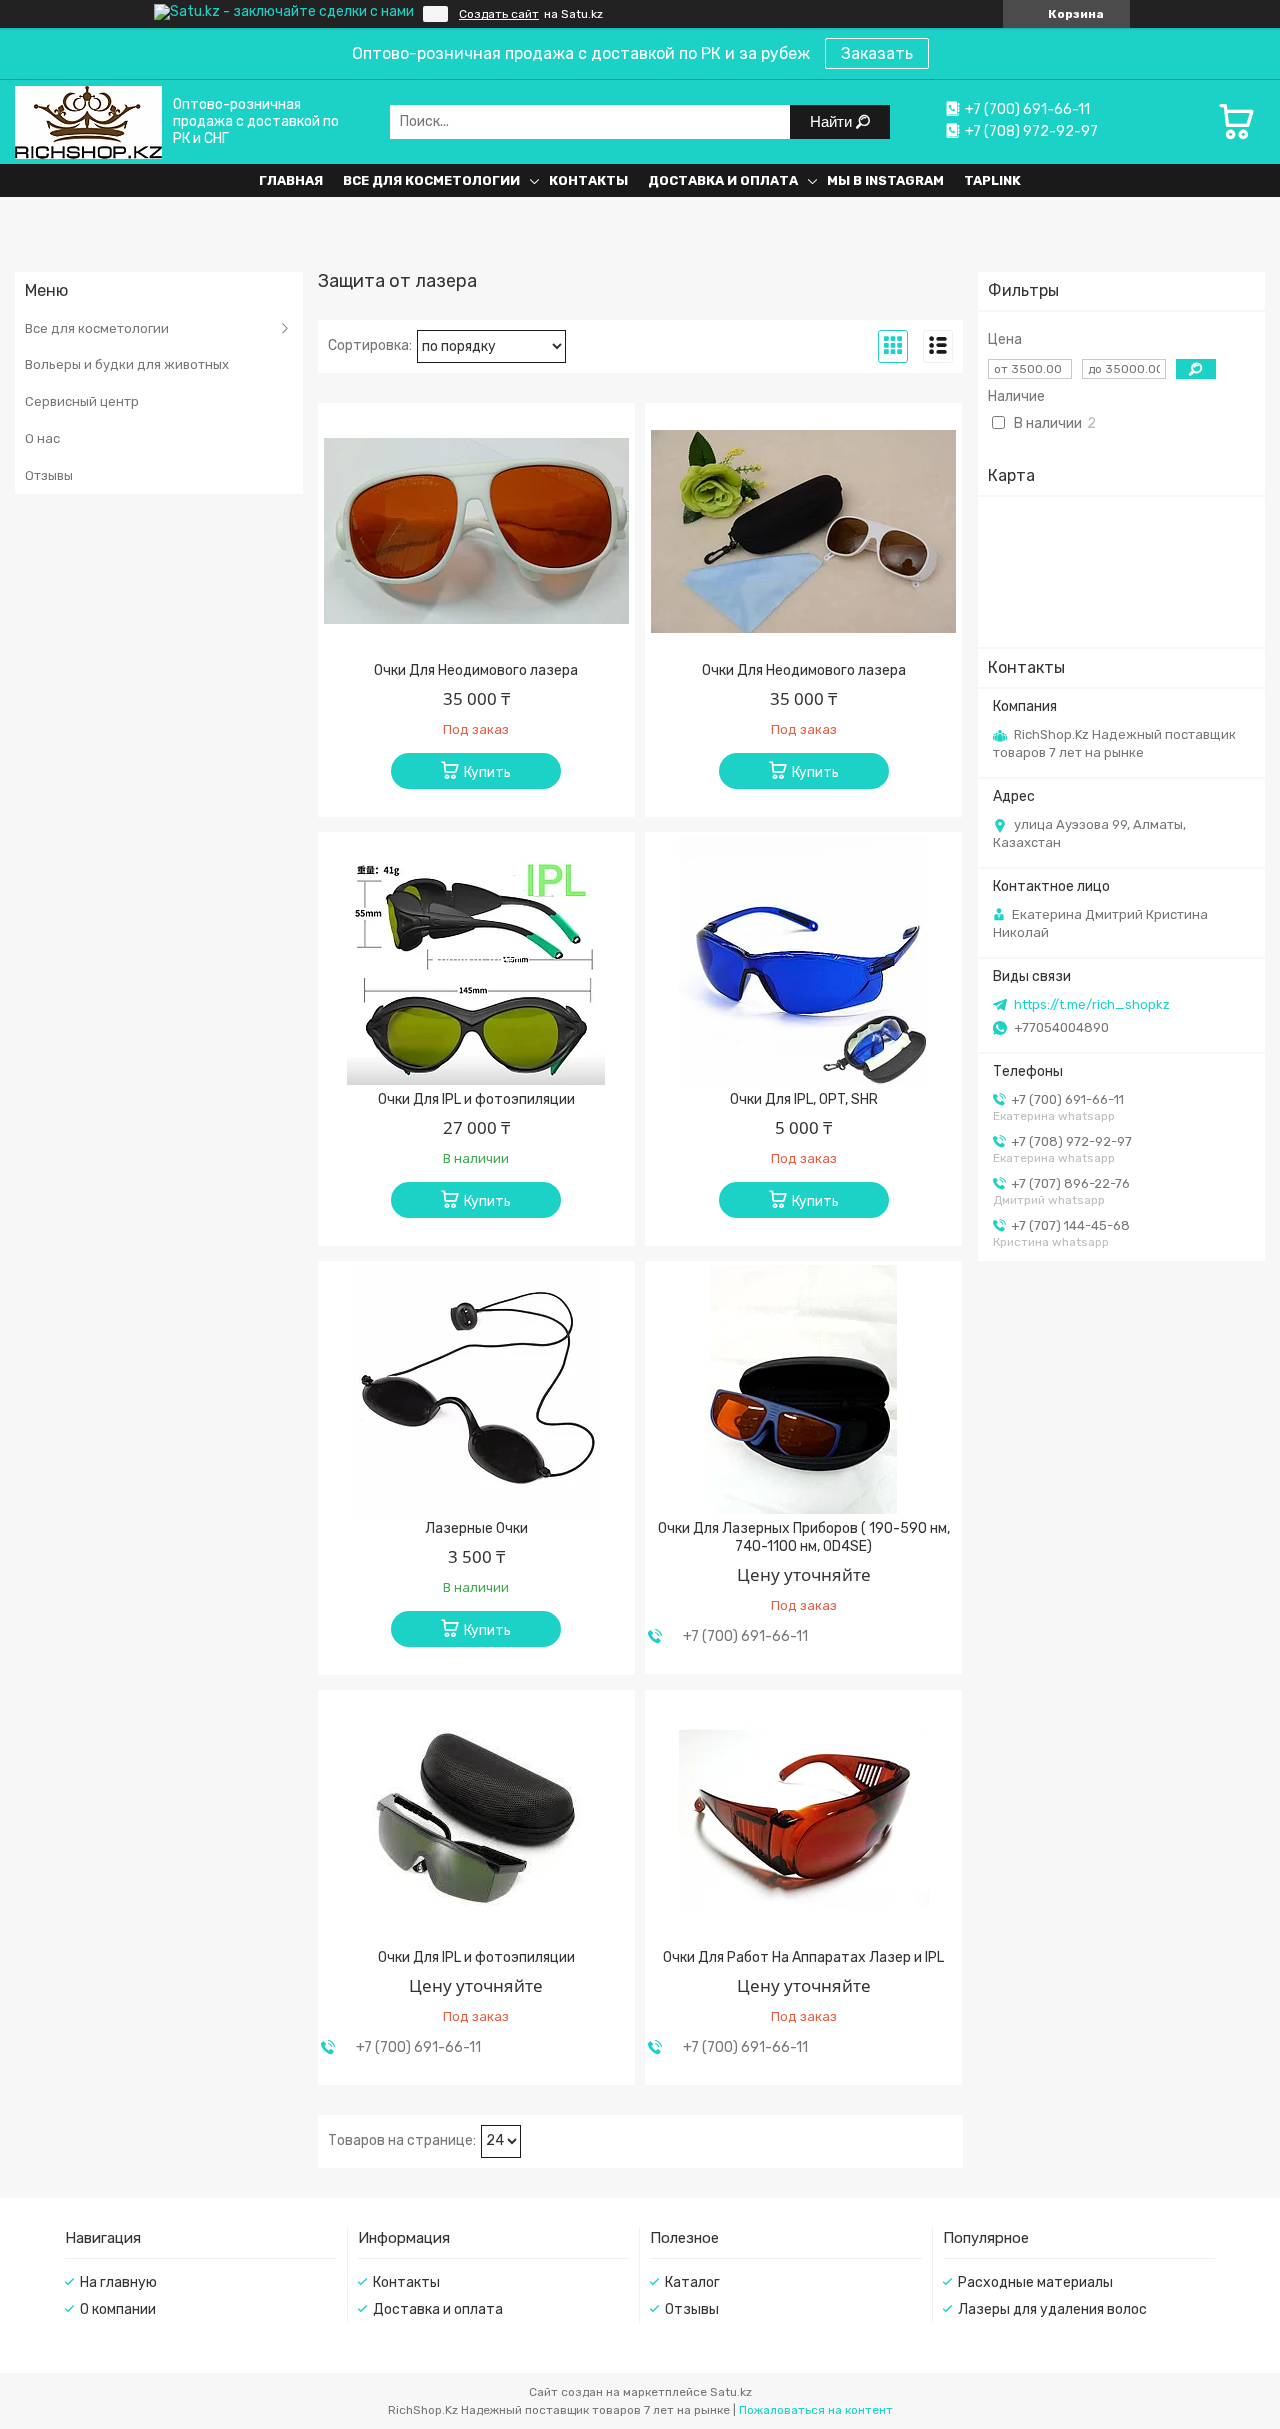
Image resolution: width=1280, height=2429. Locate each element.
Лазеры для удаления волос (1052, 2309)
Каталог (692, 2282)
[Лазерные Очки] (476, 1389)
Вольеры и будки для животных (127, 364)
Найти (833, 121)
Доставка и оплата (723, 180)
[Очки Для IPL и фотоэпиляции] (476, 960)
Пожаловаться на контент (816, 2410)
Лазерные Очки (476, 1528)
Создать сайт (499, 14)
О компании (118, 2309)
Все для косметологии (431, 180)
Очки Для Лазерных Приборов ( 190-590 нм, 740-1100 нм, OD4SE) (804, 1537)
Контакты (588, 180)
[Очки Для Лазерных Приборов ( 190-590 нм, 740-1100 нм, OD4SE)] (803, 1389)
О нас (42, 438)
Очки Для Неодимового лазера (476, 670)
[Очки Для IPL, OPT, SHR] (803, 960)
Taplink (992, 180)
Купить (487, 772)
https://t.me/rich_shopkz (1092, 1004)
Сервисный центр (82, 401)
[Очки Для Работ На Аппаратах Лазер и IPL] (803, 1818)
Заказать (877, 53)
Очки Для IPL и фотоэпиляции (476, 1099)
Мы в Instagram (885, 180)
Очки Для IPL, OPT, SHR (804, 1099)
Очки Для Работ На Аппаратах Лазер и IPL (803, 1957)
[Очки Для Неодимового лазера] (476, 531)
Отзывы (49, 475)
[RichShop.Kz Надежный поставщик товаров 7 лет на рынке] (88, 121)
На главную (118, 2282)
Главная (291, 180)
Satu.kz (731, 2392)
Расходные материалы (1035, 2282)
